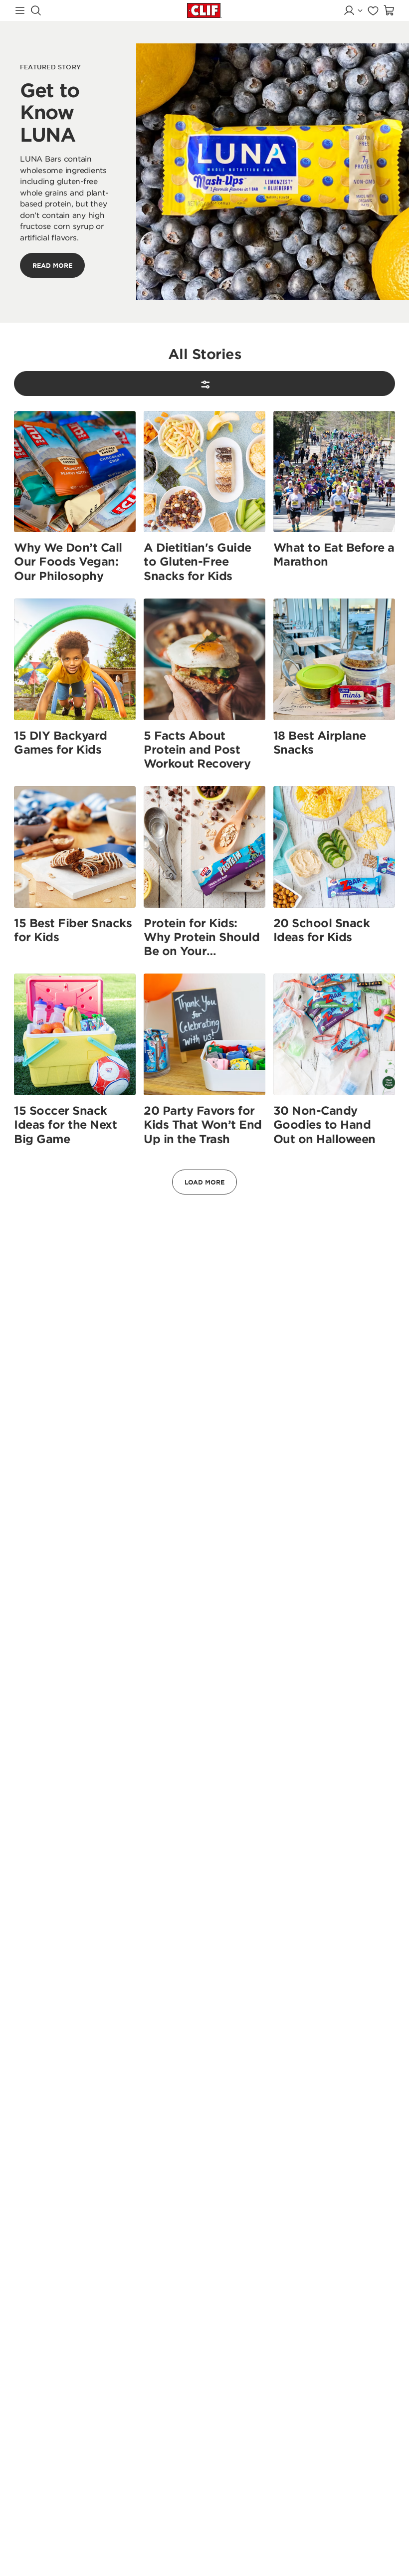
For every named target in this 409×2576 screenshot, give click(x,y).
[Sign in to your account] (353, 10)
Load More (204, 1182)
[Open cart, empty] (389, 10)
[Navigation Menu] (20, 10)
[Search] (36, 10)
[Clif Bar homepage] (204, 10)
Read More (52, 265)
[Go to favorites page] (373, 10)
